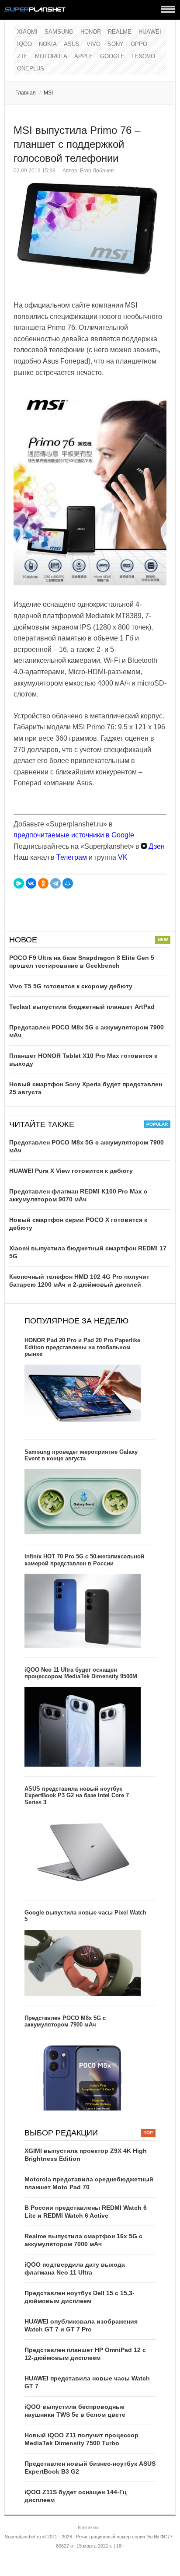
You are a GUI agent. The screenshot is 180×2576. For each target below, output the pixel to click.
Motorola (51, 56)
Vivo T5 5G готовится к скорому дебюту (71, 986)
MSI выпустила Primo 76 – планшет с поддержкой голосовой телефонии (77, 144)
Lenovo (143, 56)
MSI (48, 93)
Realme (120, 32)
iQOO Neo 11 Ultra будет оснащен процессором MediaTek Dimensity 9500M (81, 1673)
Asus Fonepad (66, 361)
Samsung (59, 32)
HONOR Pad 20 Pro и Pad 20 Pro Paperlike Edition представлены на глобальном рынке (82, 1347)
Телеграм (72, 857)
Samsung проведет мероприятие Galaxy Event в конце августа (81, 1455)
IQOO (24, 44)
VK (123, 857)
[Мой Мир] (68, 883)
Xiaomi (27, 32)
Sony (116, 44)
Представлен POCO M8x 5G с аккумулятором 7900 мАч (65, 2021)
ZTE (22, 56)
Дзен (156, 846)
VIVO (93, 44)
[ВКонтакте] (31, 883)
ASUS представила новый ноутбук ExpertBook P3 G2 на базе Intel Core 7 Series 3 (77, 1795)
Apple (84, 56)
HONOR (91, 32)
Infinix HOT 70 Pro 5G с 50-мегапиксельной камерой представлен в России (84, 1560)
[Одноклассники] (43, 883)
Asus (72, 44)
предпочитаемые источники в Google (74, 835)
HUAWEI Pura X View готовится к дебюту (71, 1171)
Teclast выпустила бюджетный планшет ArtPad (82, 1007)
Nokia (48, 44)
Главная (26, 93)
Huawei (150, 32)
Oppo (139, 44)
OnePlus (31, 68)
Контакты (88, 2527)
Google (112, 56)
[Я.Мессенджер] (19, 883)
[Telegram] (55, 883)
